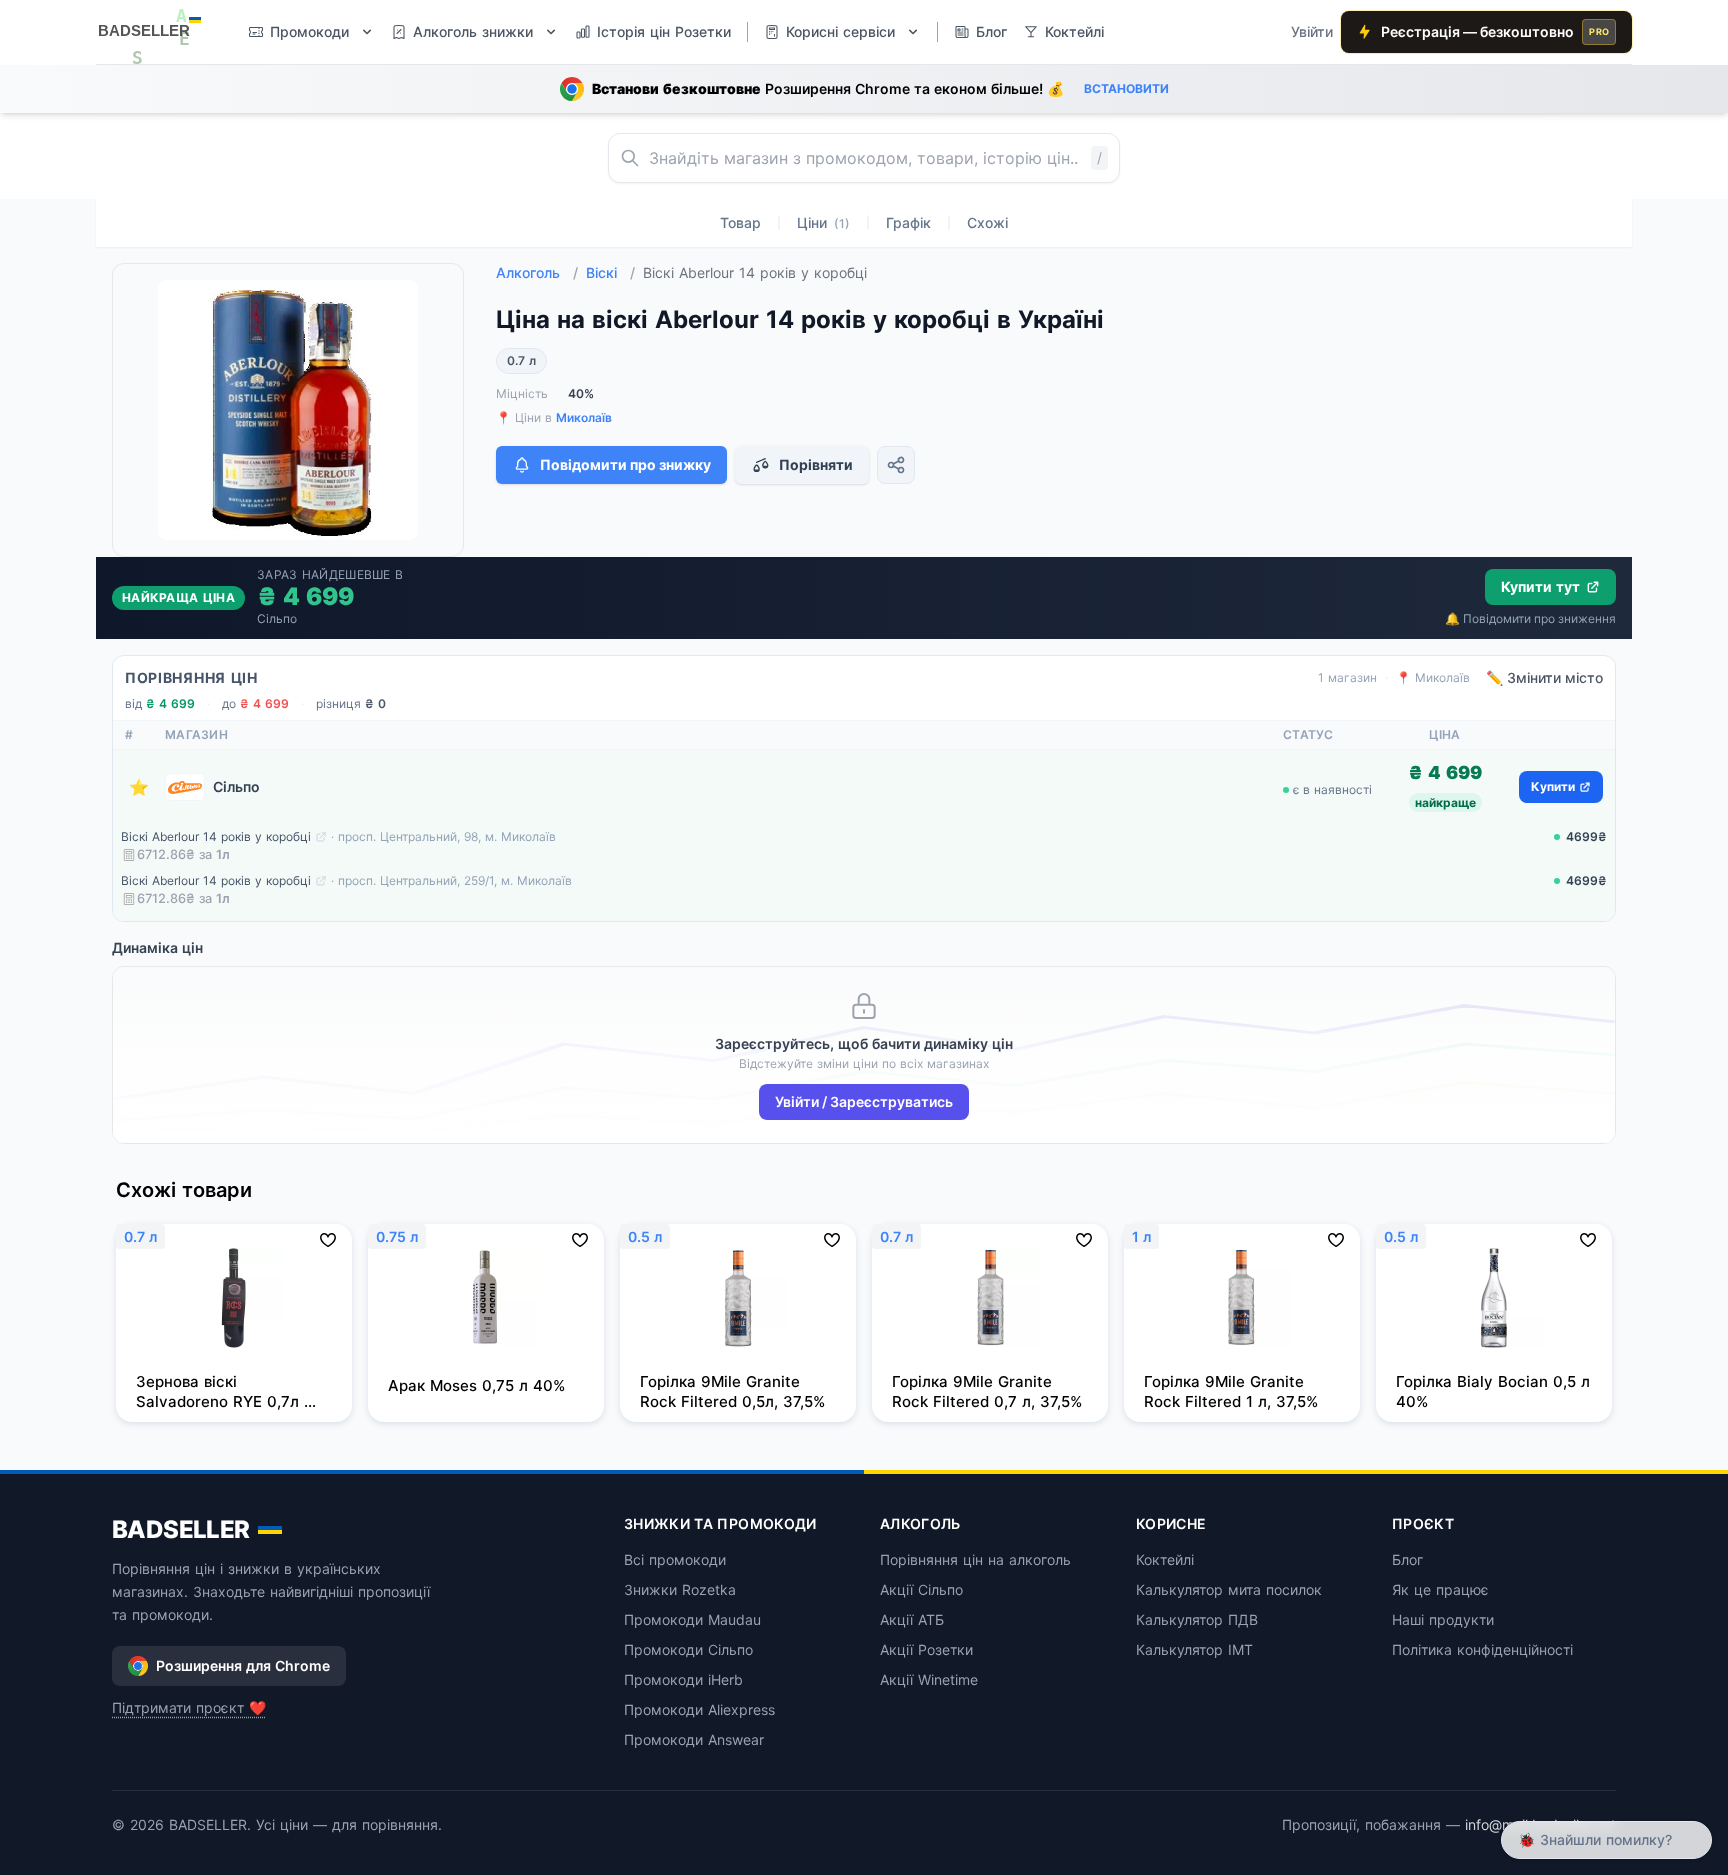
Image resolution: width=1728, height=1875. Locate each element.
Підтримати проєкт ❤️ (189, 1707)
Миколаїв (584, 417)
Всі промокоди (675, 1559)
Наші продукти (1443, 1619)
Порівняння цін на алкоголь (975, 1559)
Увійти (1312, 31)
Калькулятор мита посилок (1229, 1589)
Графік (908, 222)
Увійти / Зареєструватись (864, 1101)
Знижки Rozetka (680, 1589)
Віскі (610, 272)
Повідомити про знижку (625, 464)
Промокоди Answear (694, 1739)
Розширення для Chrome (243, 1665)
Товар (740, 222)
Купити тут (1540, 586)
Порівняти (816, 464)
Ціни (823, 222)
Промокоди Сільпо (688, 1649)
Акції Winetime (929, 1679)
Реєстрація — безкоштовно (1495, 31)
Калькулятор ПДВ (1197, 1619)
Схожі (987, 222)
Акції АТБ (912, 1619)
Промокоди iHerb (683, 1679)
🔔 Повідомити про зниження (1530, 618)
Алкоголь (537, 272)
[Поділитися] (896, 465)
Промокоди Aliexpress (699, 1709)
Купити (1553, 786)
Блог (1407, 1559)
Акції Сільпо (921, 1589)
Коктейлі (1165, 1559)
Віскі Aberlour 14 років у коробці (216, 836)
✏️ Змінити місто (1544, 677)
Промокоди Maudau (692, 1619)
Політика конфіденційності (1482, 1649)
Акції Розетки (926, 1649)
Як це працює (1440, 1589)
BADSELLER (181, 1529)
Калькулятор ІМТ (1194, 1649)
